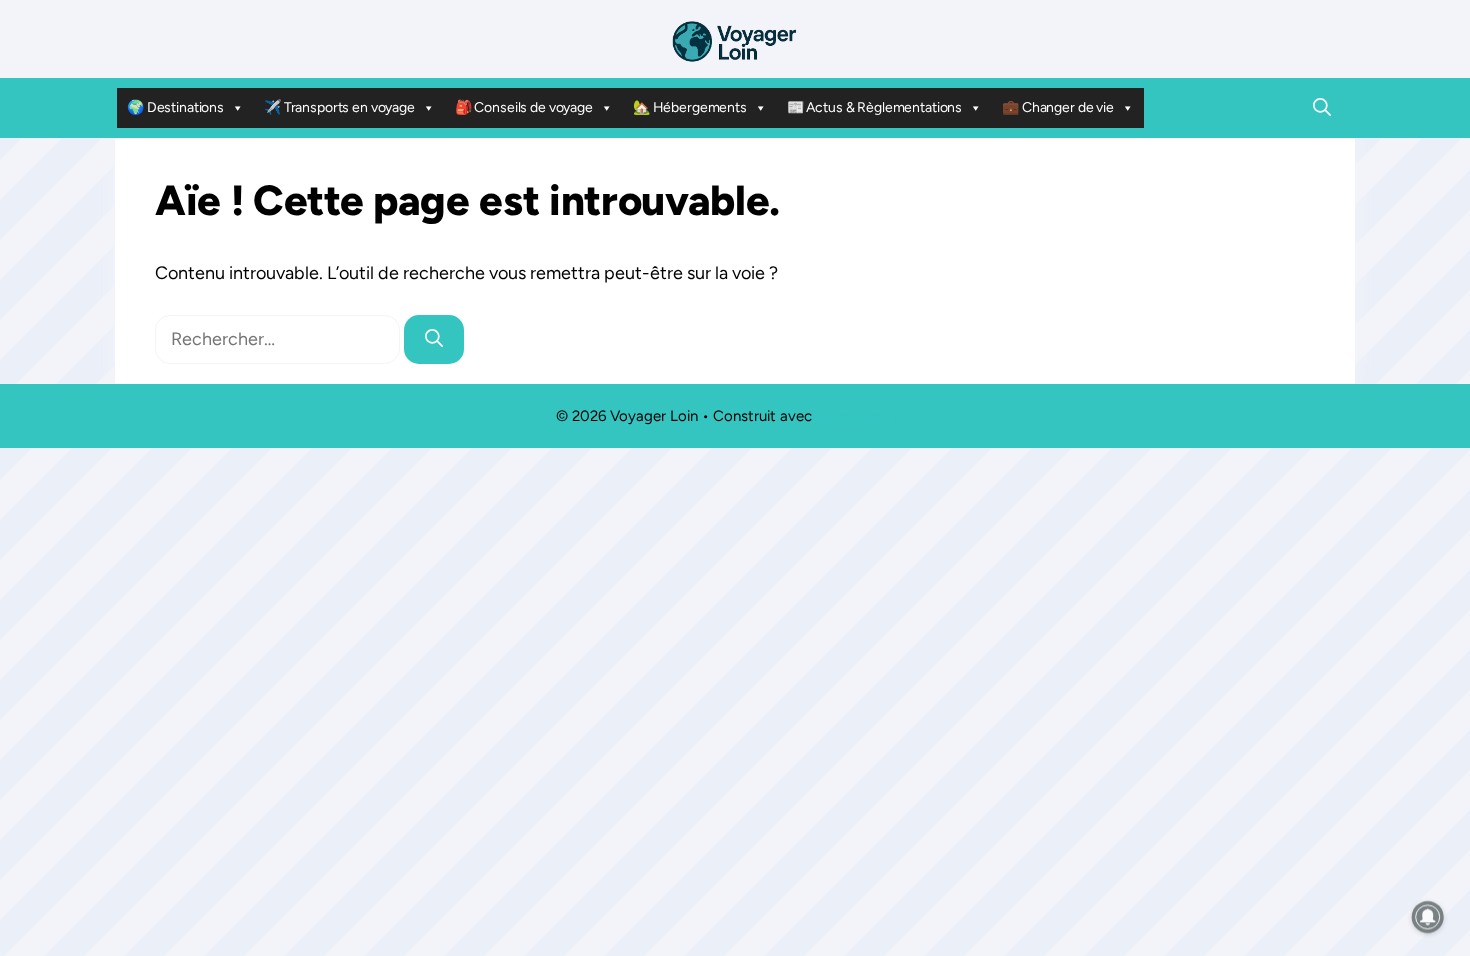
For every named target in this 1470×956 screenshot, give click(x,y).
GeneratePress (865, 416)
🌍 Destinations (175, 107)
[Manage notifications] (1428, 917)
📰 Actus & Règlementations (875, 107)
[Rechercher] (434, 339)
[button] (1322, 108)
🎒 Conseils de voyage (524, 107)
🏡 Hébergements (690, 107)
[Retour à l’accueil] (735, 40)
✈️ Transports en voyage (339, 107)
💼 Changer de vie (1058, 107)
